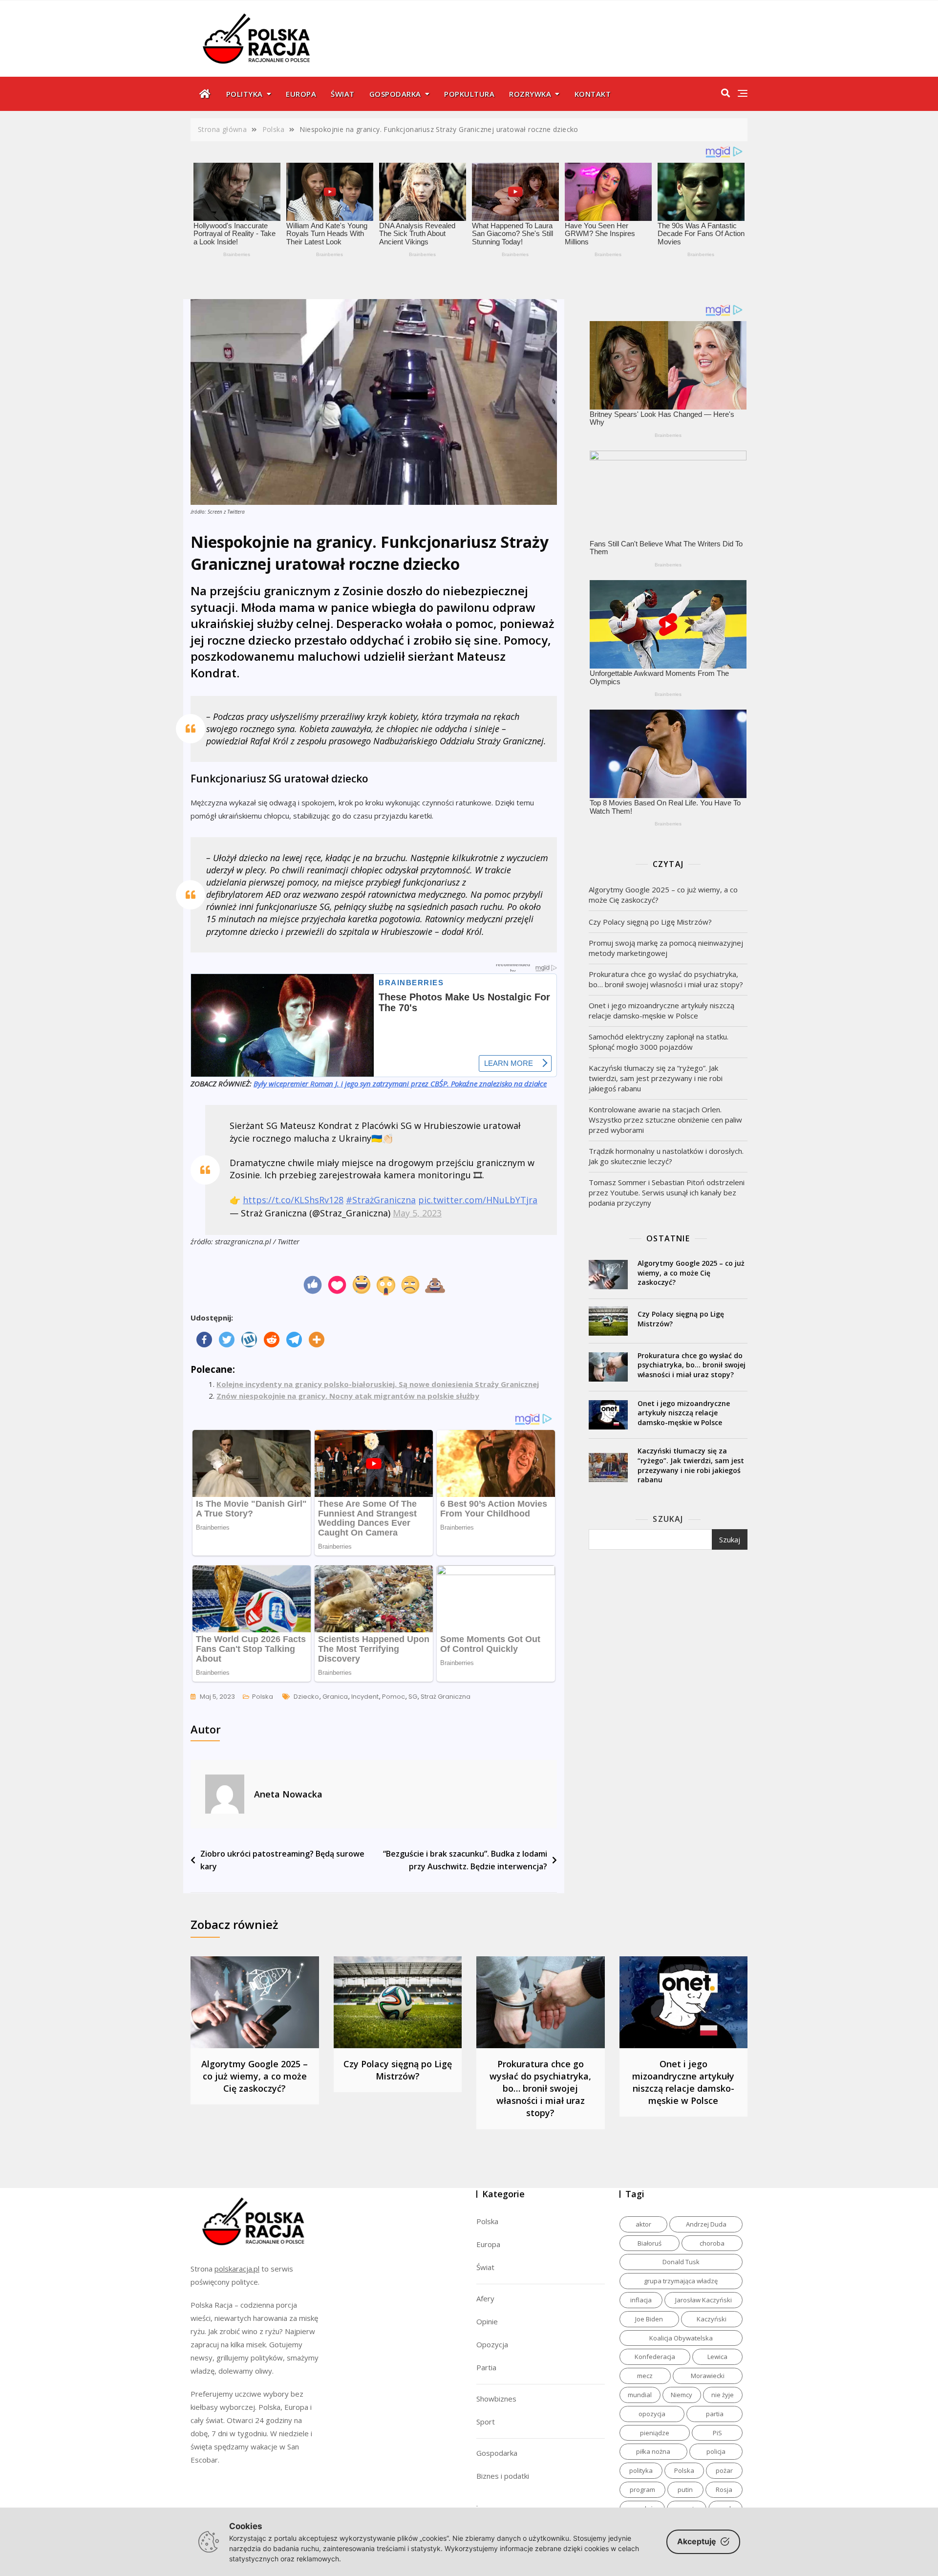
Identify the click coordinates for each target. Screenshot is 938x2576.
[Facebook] (204, 1340)
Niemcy (682, 2395)
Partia (486, 2367)
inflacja (641, 2300)
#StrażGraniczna (381, 1200)
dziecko (306, 1697)
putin (685, 2489)
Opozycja (492, 2344)
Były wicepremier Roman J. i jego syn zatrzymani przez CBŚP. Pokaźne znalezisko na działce (400, 1083)
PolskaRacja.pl (251, 32)
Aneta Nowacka (288, 1794)
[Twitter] (227, 1340)
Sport (486, 2422)
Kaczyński (712, 2319)
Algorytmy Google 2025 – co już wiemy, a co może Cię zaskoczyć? (663, 895)
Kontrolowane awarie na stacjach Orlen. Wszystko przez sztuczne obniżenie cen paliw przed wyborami (665, 1120)
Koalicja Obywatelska (681, 2338)
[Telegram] (294, 1340)
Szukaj (668, 1519)
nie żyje (723, 2395)
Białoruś (650, 2243)
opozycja (652, 2414)
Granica (335, 1697)
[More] (317, 1340)
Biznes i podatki (503, 2476)
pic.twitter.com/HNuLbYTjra (478, 1200)
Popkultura (469, 94)
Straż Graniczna (446, 1697)
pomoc (394, 1697)
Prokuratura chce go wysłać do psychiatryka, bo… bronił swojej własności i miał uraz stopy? (666, 979)
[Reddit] (272, 1340)
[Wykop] (249, 1340)
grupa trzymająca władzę (681, 2281)
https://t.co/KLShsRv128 (293, 1200)
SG (413, 1697)
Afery (485, 2298)
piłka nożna (653, 2451)
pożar (724, 2470)
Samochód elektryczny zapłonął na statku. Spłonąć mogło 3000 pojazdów (659, 1042)
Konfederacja (655, 2357)
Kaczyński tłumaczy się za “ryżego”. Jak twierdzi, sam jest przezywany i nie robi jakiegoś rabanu (656, 1078)
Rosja (724, 2489)
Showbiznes (496, 2399)
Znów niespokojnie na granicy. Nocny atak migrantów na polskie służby (348, 1396)
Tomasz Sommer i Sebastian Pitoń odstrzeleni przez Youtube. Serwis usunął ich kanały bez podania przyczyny (667, 1192)
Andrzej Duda (706, 2224)
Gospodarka (395, 94)
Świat (343, 94)
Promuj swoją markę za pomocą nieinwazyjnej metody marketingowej (666, 948)
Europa (301, 94)
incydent (365, 1697)
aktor (643, 2224)
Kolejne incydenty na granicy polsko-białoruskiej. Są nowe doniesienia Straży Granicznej (378, 1384)
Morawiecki (708, 2376)
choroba (712, 2243)
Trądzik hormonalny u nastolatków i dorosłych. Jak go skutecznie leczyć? (666, 1156)
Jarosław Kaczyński (703, 2300)
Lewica (717, 2357)
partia (715, 2414)
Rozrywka (530, 94)
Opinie (487, 2321)
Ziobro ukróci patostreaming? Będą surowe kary (282, 1860)
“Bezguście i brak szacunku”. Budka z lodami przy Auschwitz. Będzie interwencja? (465, 1860)
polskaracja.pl (237, 2269)
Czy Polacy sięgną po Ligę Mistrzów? (650, 922)
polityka (641, 2470)
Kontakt (593, 94)
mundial (640, 2395)
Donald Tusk (681, 2262)
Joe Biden (649, 2319)
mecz (645, 2376)
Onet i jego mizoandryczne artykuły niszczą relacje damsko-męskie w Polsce (661, 1010)
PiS (717, 2433)
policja (716, 2451)
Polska (263, 1697)
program (642, 2489)
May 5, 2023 (417, 1213)
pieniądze (655, 2433)
